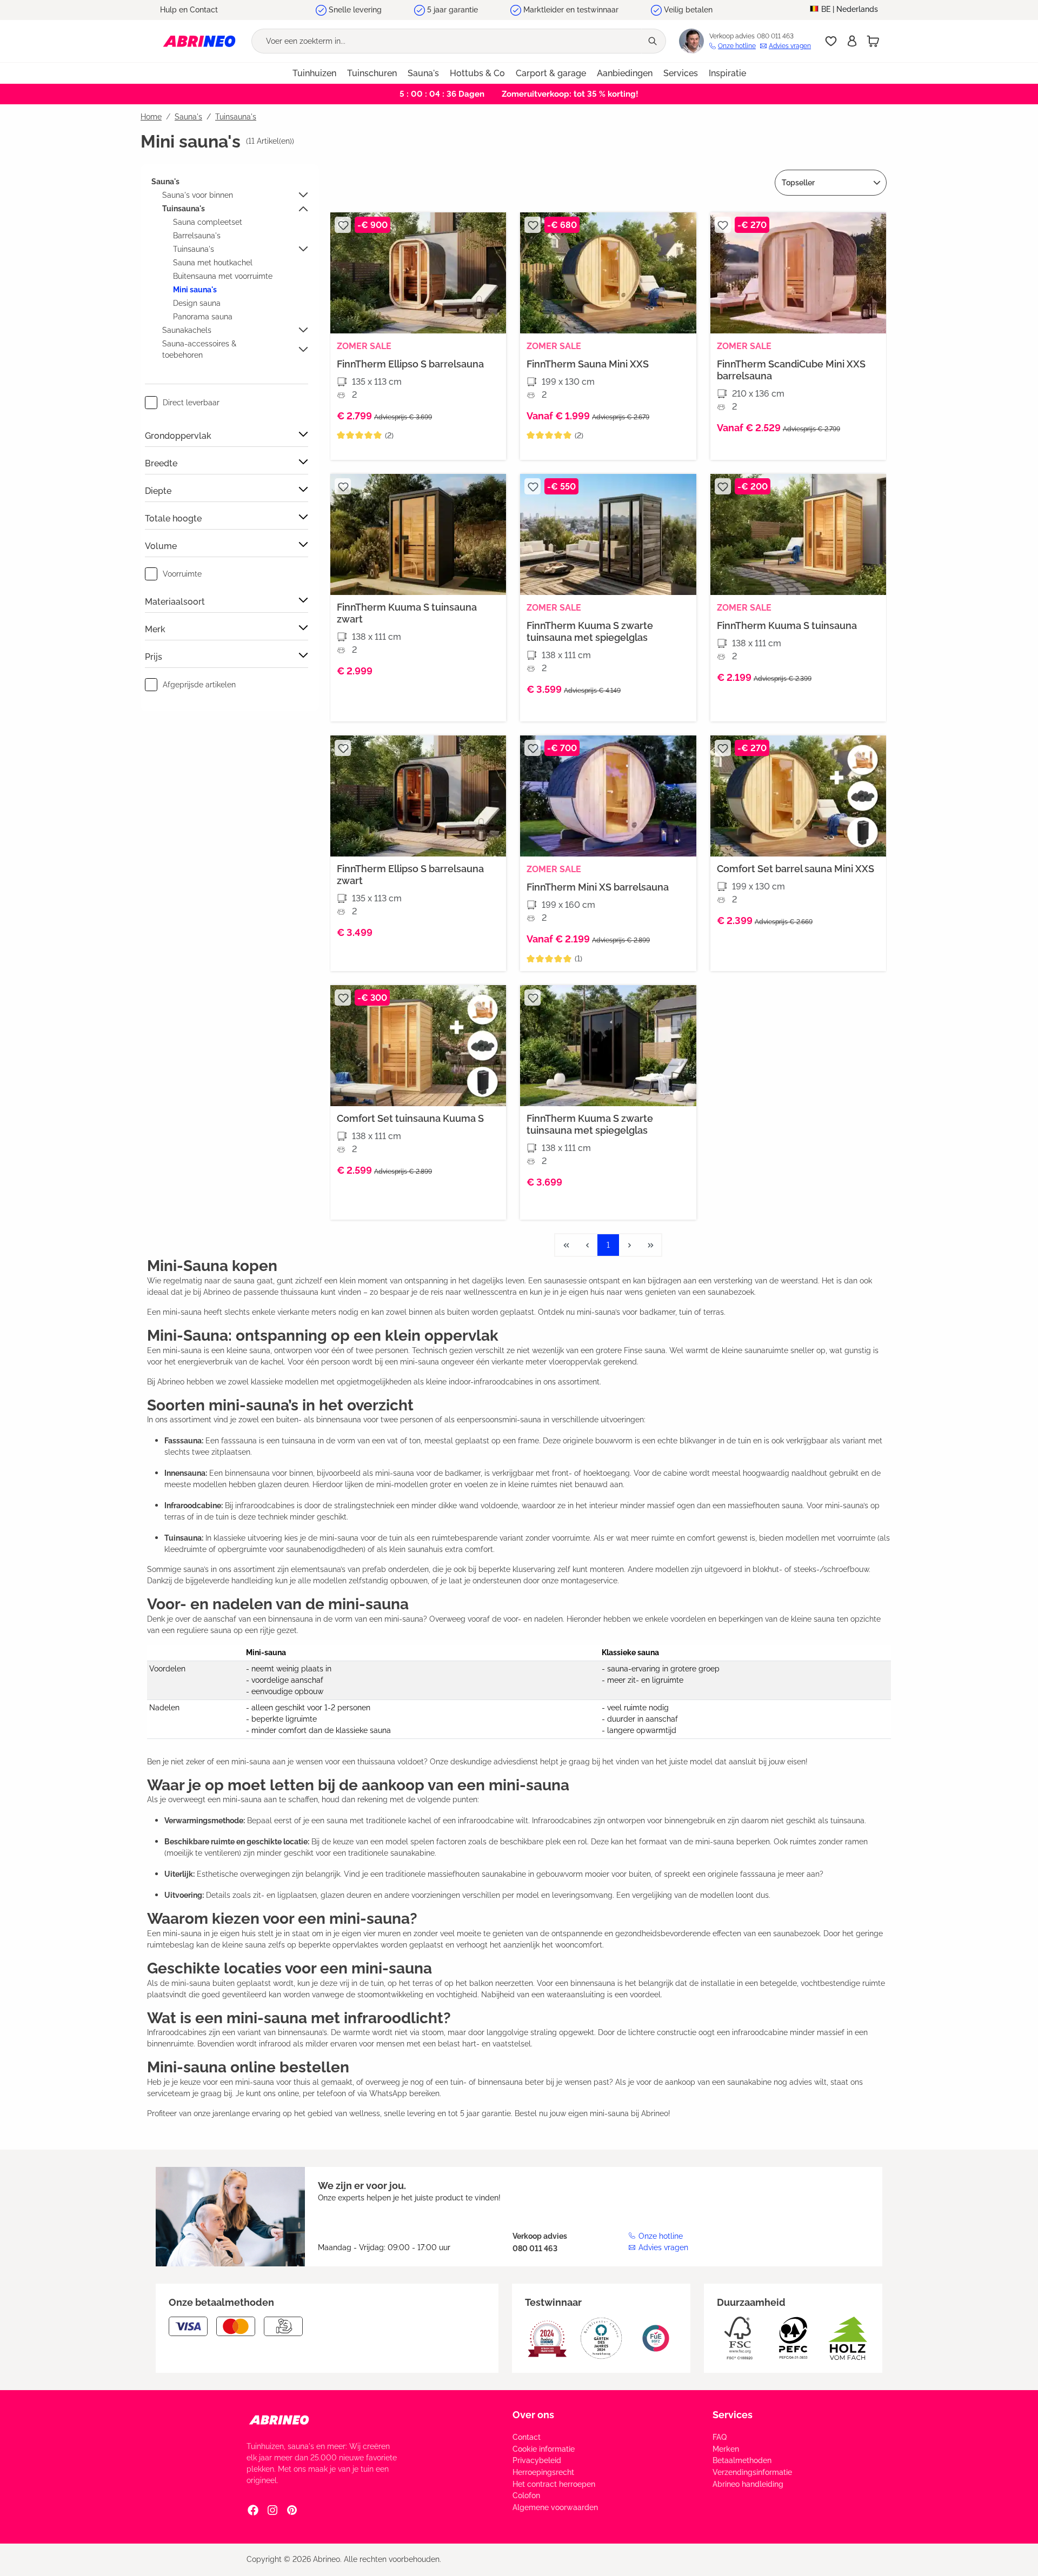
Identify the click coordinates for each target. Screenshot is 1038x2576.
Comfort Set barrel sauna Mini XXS (796, 869)
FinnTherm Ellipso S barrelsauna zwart (410, 875)
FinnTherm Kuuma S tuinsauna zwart (407, 613)
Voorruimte (182, 574)
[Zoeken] (654, 41)
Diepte (158, 491)
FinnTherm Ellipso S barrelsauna (410, 364)
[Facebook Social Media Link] (253, 2510)
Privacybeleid (537, 2460)
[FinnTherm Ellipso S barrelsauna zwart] (418, 796)
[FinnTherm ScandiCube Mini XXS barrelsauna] (798, 273)
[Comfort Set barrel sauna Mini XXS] (798, 796)
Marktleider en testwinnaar (571, 10)
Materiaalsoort (175, 602)
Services (733, 2415)
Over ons (533, 2415)
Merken (726, 2449)
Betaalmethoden (742, 2460)
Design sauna (197, 303)
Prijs (154, 657)
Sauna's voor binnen (198, 195)
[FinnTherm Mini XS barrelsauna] (608, 796)
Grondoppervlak (178, 436)
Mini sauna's (195, 290)
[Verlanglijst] (831, 41)
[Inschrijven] (852, 41)
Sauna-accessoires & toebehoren (199, 349)
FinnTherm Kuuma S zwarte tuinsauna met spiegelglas (590, 631)
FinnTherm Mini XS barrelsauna (598, 887)
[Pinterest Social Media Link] (292, 2510)
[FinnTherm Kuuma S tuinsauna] (798, 534)
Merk (155, 629)
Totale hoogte (173, 518)
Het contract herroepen (554, 2484)
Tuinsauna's (184, 209)
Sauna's (165, 182)
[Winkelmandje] (873, 41)
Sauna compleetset (208, 222)
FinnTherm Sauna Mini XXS (588, 364)
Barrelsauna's (197, 236)
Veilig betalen (688, 10)
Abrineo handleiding (748, 2484)
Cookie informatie (544, 2449)
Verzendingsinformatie (752, 2472)
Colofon (526, 2495)
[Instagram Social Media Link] (272, 2510)
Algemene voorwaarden (555, 2507)
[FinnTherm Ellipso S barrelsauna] (418, 273)
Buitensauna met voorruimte (223, 276)
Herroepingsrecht (543, 2472)
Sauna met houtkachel (213, 263)
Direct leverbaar (191, 403)
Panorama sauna (203, 317)
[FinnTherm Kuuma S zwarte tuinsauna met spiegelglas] (608, 534)
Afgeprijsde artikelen (199, 685)
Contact (527, 2437)
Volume (161, 546)
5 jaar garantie (453, 10)
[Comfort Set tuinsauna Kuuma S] (418, 1046)
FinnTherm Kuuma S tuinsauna (787, 625)
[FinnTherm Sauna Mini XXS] (608, 273)
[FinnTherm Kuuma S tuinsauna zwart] (418, 534)
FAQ (720, 2437)
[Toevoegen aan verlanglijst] (343, 225)
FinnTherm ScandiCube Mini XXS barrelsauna (791, 370)
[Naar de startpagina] (199, 41)
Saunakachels (187, 330)
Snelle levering (355, 10)
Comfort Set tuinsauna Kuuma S (410, 1118)
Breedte (161, 463)
